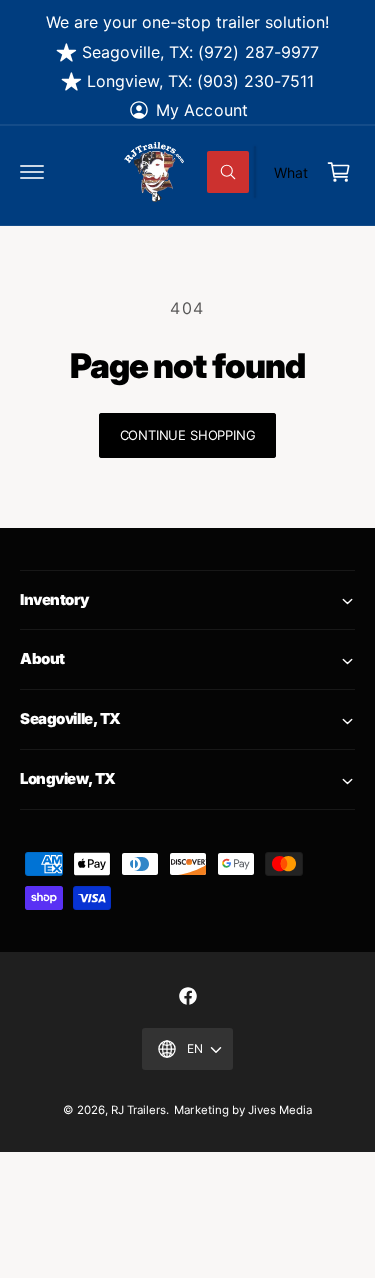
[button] (32, 172)
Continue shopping (188, 435)
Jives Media (280, 1110)
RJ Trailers (138, 1110)
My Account (201, 110)
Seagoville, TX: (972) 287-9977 (200, 52)
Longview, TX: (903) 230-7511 (200, 81)
